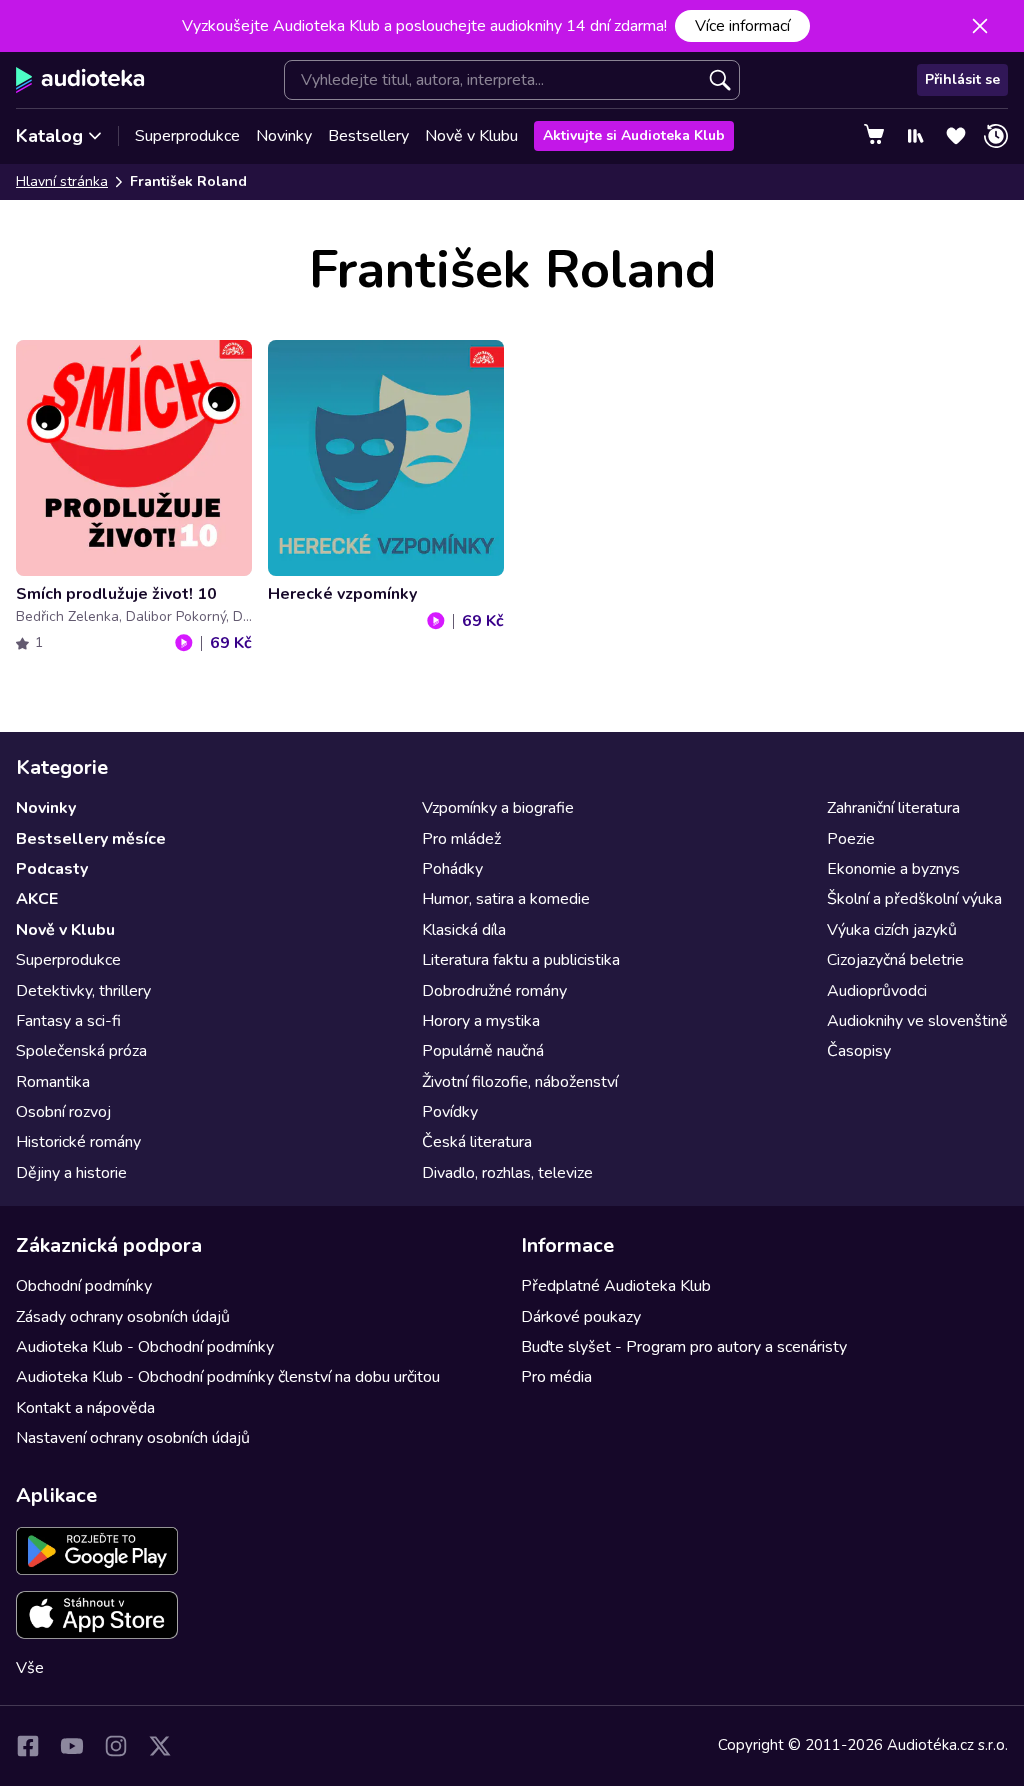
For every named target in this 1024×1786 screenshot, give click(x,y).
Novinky (284, 136)
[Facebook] (28, 1746)
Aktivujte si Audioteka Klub (634, 135)
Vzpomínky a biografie (498, 808)
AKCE (37, 899)
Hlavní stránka (62, 181)
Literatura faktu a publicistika (521, 960)
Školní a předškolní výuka (914, 899)
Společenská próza (81, 1051)
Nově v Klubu (471, 136)
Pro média (556, 1377)
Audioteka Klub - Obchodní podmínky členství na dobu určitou (228, 1377)
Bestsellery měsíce (91, 839)
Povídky (450, 1112)
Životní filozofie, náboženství (520, 1082)
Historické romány (78, 1142)
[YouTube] (72, 1746)
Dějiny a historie (71, 1173)
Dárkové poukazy (581, 1317)
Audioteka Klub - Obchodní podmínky (145, 1347)
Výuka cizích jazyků (892, 930)
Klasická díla (464, 930)
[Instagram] (116, 1746)
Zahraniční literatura (893, 808)
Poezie (851, 839)
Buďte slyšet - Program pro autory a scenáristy (684, 1347)
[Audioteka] (80, 80)
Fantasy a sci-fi (68, 1021)
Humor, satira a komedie (506, 899)
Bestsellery (368, 136)
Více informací (742, 26)
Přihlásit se (962, 79)
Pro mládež (461, 839)
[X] (160, 1746)
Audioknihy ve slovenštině (917, 1021)
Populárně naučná (483, 1051)
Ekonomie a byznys (893, 869)
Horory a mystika (481, 1021)
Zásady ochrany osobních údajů (123, 1317)
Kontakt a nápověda (85, 1408)
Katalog (49, 136)
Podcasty (52, 869)
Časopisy (859, 1051)
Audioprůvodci (877, 991)
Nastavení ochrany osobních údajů (133, 1438)
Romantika (53, 1082)
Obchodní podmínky (84, 1286)
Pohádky (452, 869)
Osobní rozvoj (63, 1112)
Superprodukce (187, 136)
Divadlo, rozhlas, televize (507, 1173)
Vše (30, 1668)
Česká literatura (477, 1142)
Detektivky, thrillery (83, 991)
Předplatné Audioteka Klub (616, 1286)
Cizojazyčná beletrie (895, 960)
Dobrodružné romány (494, 991)
